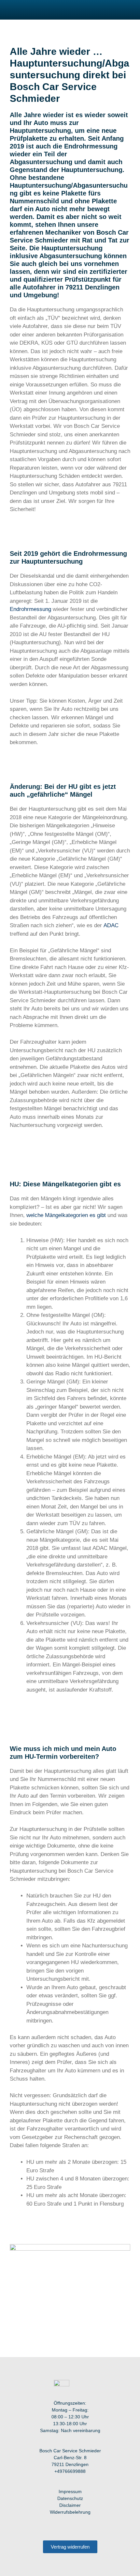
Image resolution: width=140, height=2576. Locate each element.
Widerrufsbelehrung (70, 2512)
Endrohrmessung (30, 609)
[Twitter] (83, 2528)
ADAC (111, 925)
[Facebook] (43, 2528)
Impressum (70, 2491)
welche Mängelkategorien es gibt (66, 1215)
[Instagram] (57, 2528)
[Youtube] (70, 2528)
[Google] (97, 2528)
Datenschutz (70, 2498)
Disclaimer (70, 2505)
